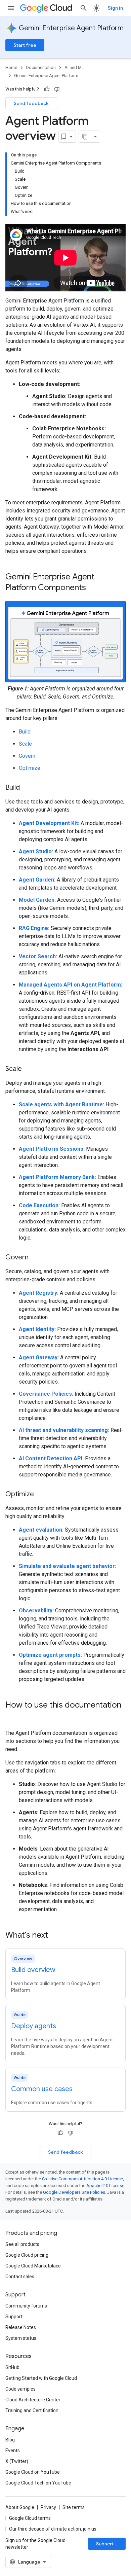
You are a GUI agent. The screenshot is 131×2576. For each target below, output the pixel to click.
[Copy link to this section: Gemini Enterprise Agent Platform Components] (93, 588)
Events (13, 2450)
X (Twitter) (17, 2461)
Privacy (48, 2507)
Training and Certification (32, 2410)
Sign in (115, 8)
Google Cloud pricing (27, 2255)
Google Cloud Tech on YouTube (38, 2483)
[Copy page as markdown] (85, 137)
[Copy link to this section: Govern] (35, 1258)
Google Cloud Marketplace (33, 2266)
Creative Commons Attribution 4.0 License (82, 2179)
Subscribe (108, 2544)
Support (14, 2317)
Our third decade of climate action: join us (53, 2529)
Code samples (20, 2389)
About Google (20, 2507)
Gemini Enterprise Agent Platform (71, 28)
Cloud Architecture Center (33, 2400)
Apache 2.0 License (105, 2186)
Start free (25, 45)
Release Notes (21, 2327)
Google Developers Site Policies (74, 2192)
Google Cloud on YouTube (33, 2472)
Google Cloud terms (30, 2518)
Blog (10, 2440)
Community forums (26, 2306)
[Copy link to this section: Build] (27, 788)
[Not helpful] (57, 89)
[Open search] (84, 8)
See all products (22, 2244)
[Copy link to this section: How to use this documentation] (12, 1716)
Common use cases (42, 2089)
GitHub (12, 2367)
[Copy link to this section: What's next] (55, 1936)
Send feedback (31, 103)
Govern (27, 756)
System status (21, 2338)
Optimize (30, 768)
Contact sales (20, 2277)
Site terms (74, 2507)
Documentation (41, 67)
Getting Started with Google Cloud (41, 2378)
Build (25, 732)
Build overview (33, 1970)
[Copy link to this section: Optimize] (41, 1495)
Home (11, 67)
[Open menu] (11, 8)
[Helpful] (47, 89)
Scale (25, 744)
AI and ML (74, 67)
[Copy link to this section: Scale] (29, 1069)
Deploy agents (34, 2026)
